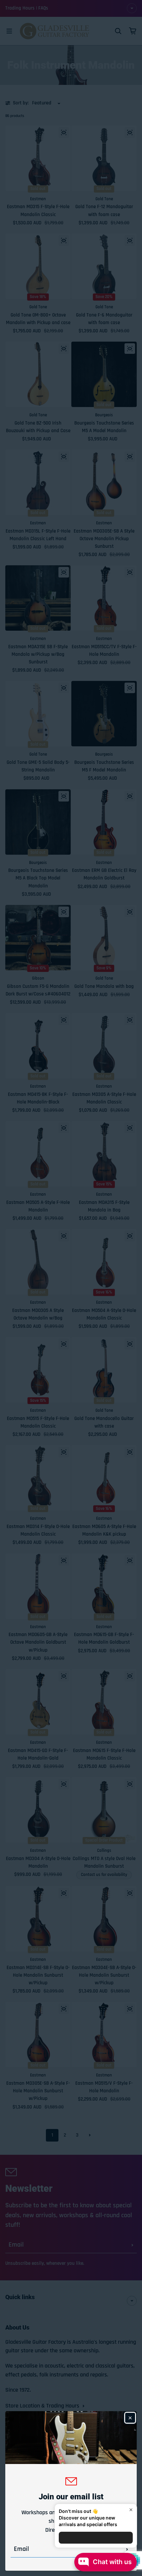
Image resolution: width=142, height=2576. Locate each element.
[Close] (130, 2418)
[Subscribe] (127, 2549)
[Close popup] (131, 2510)
